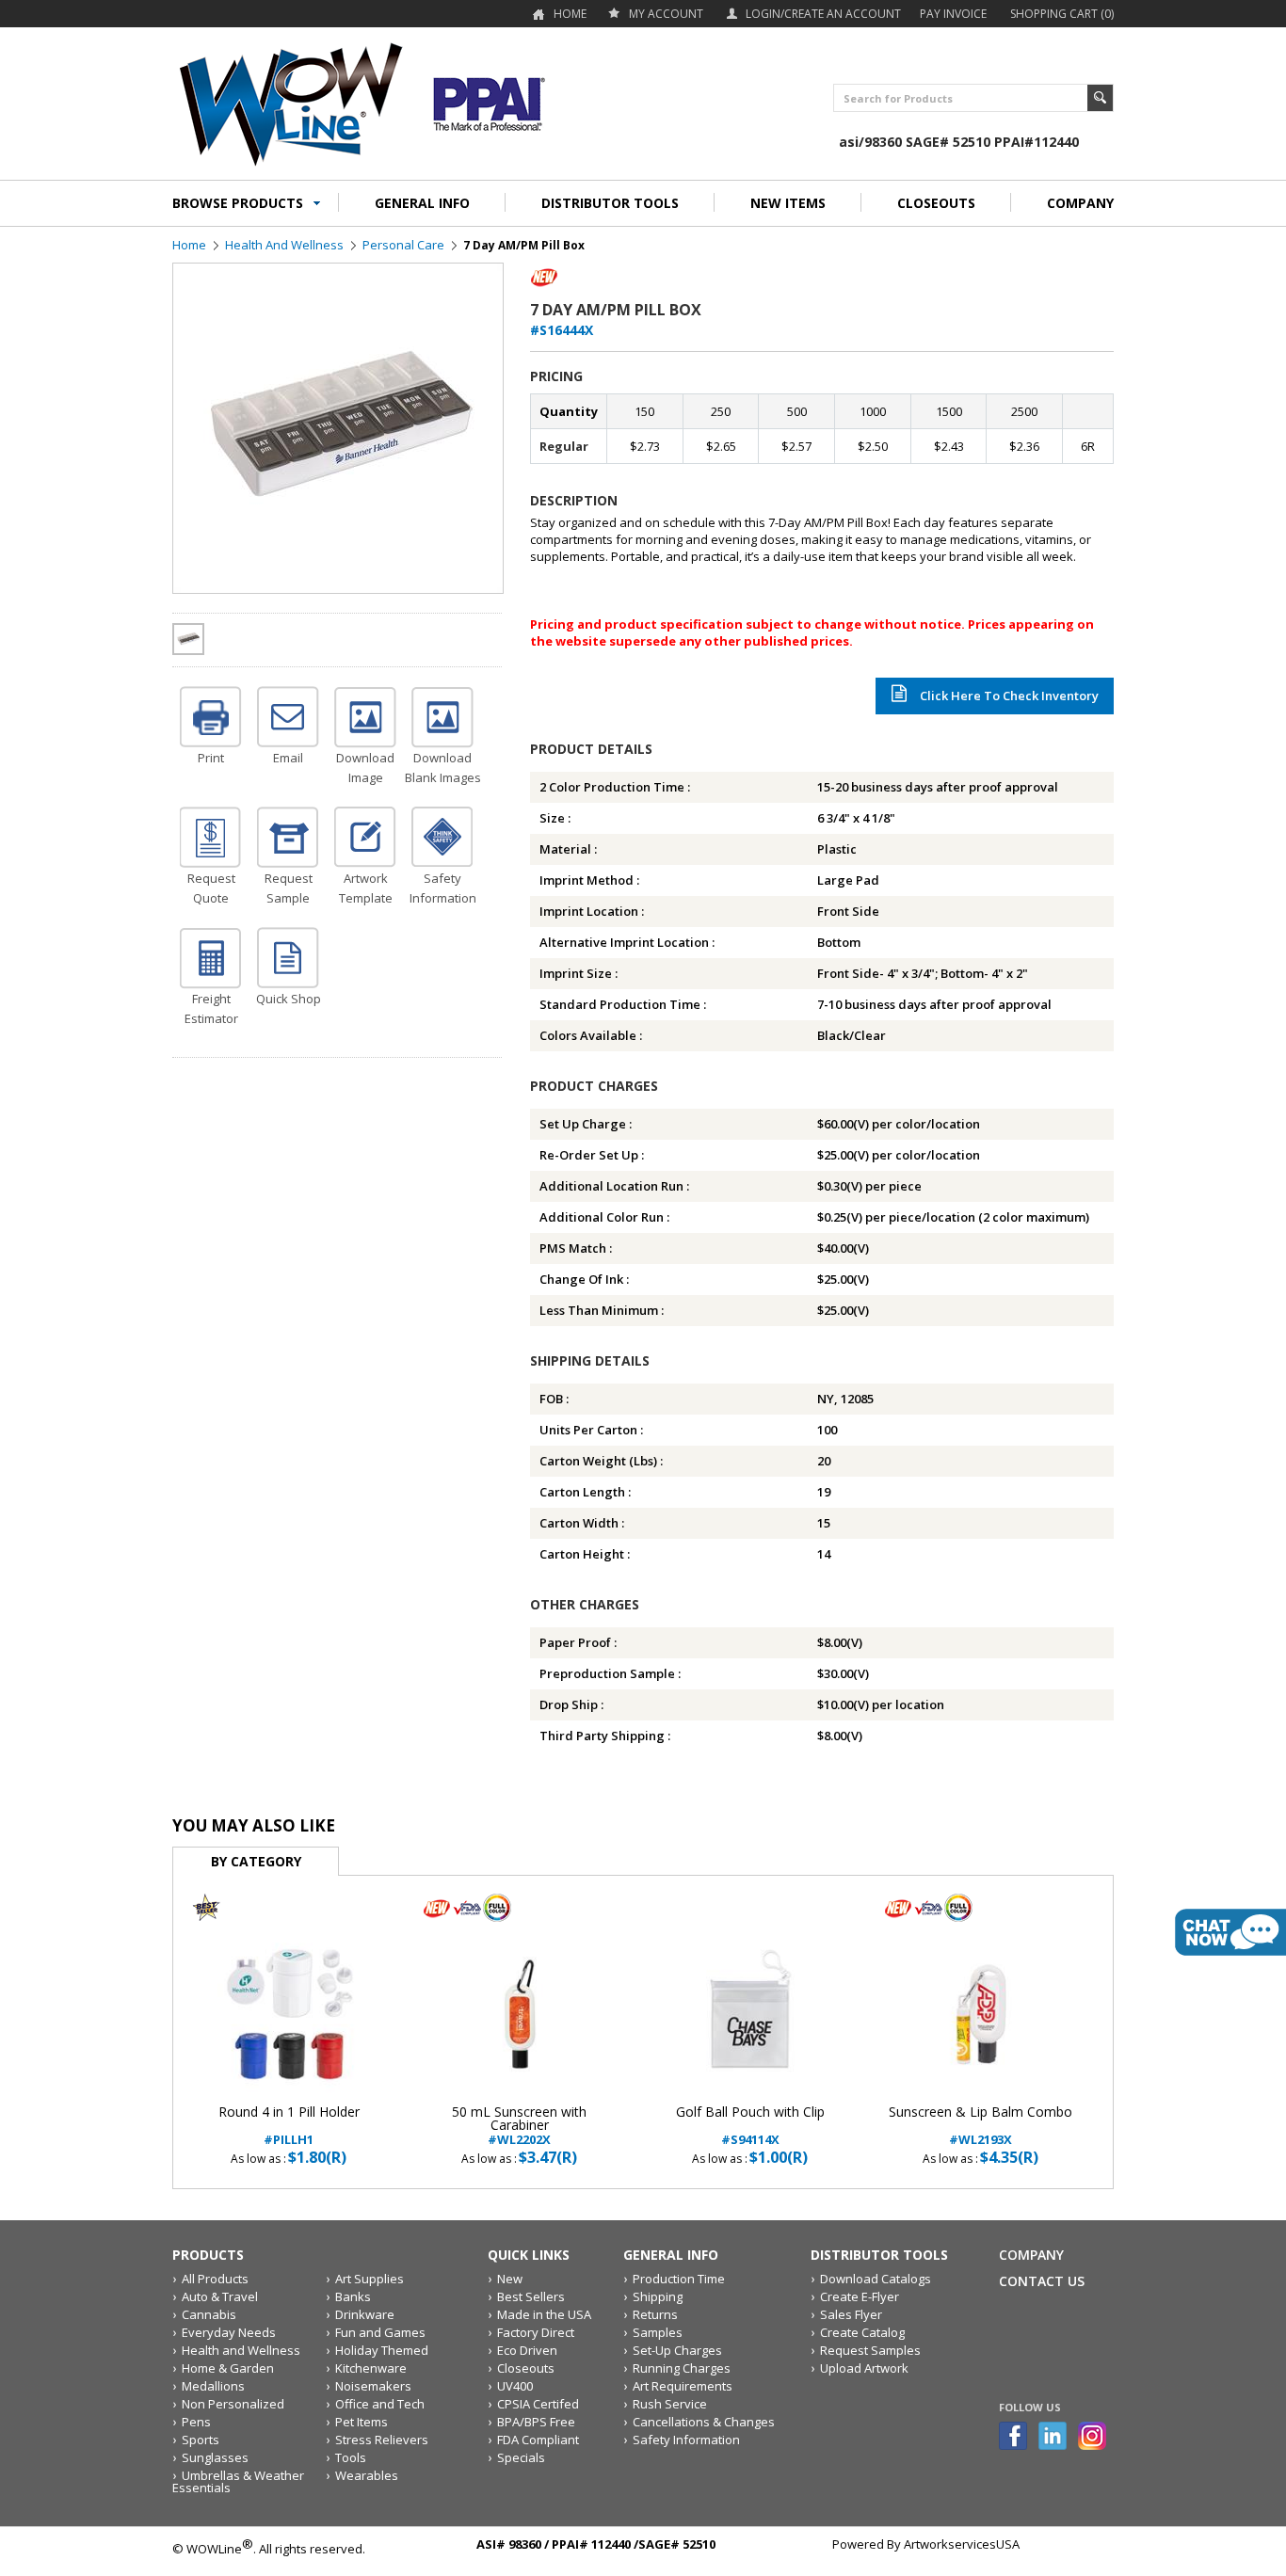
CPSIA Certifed (538, 2404)
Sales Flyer (851, 2314)
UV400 (515, 2386)
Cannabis (209, 2314)
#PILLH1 (289, 2126)
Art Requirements (683, 2386)
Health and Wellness (284, 245)
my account (666, 14)
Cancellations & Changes (704, 2422)
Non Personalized (233, 2404)
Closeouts (526, 2368)
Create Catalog (862, 2332)
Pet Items (362, 2422)
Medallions (213, 2386)
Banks (353, 2296)
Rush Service (670, 2404)
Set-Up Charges (677, 2350)
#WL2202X (519, 2126)
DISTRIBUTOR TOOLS (610, 203)
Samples (658, 2332)
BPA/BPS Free (536, 2422)
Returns (655, 2314)
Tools (351, 2457)
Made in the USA (544, 2314)
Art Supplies (370, 2279)
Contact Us (1042, 2281)
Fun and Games (380, 2332)
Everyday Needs (229, 2332)
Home (570, 14)
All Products (215, 2279)
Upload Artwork (864, 2368)
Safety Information (686, 2440)
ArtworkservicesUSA (962, 2544)
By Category (256, 1861)
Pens (196, 2422)
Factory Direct (536, 2332)
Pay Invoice (953, 14)
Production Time (679, 2279)
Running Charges (682, 2368)
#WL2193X (981, 2126)
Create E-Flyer (860, 2296)
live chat (1230, 1932)
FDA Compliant (538, 2440)
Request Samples (870, 2350)
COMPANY (1080, 203)
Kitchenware (371, 2368)
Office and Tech (380, 2404)
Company (1031, 2255)
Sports (201, 2440)
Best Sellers (531, 2296)
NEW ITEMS (788, 203)
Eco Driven (527, 2350)
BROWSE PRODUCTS (238, 203)
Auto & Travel (220, 2296)
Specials (521, 2457)
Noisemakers (373, 2386)
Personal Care (403, 245)
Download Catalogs (876, 2279)
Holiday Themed (382, 2350)
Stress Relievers (382, 2440)
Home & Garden (228, 2368)
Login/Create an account (823, 14)
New (510, 2279)
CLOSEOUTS (936, 203)
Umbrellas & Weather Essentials (238, 2481)
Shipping (658, 2296)
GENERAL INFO (422, 203)
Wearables (367, 2475)
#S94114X (750, 2126)
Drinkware (365, 2314)
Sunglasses (215, 2457)
